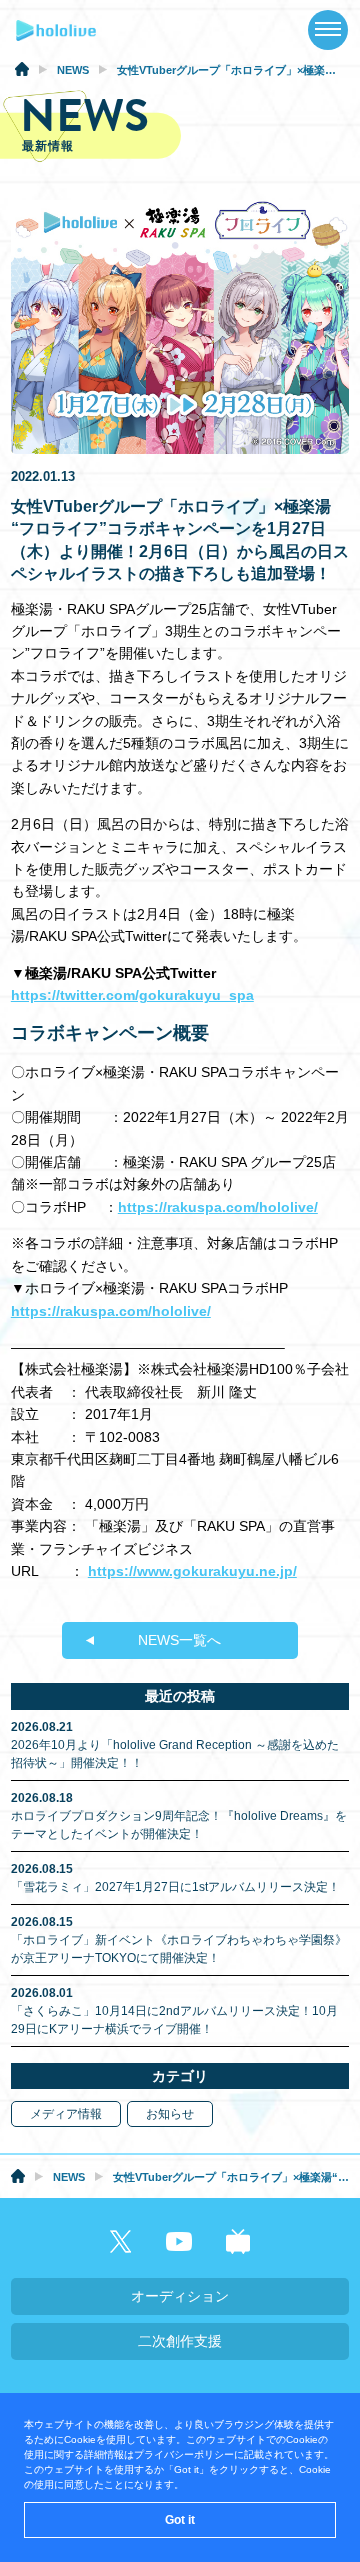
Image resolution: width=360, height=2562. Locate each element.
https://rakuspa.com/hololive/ (218, 1207)
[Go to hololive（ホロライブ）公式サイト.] (22, 72)
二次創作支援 (180, 2341)
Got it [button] (180, 2520)
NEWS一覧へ (179, 1640)
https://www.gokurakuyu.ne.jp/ (192, 1571)
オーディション (180, 2296)
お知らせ (170, 2114)
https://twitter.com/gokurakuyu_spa (132, 995)
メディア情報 (66, 2114)
